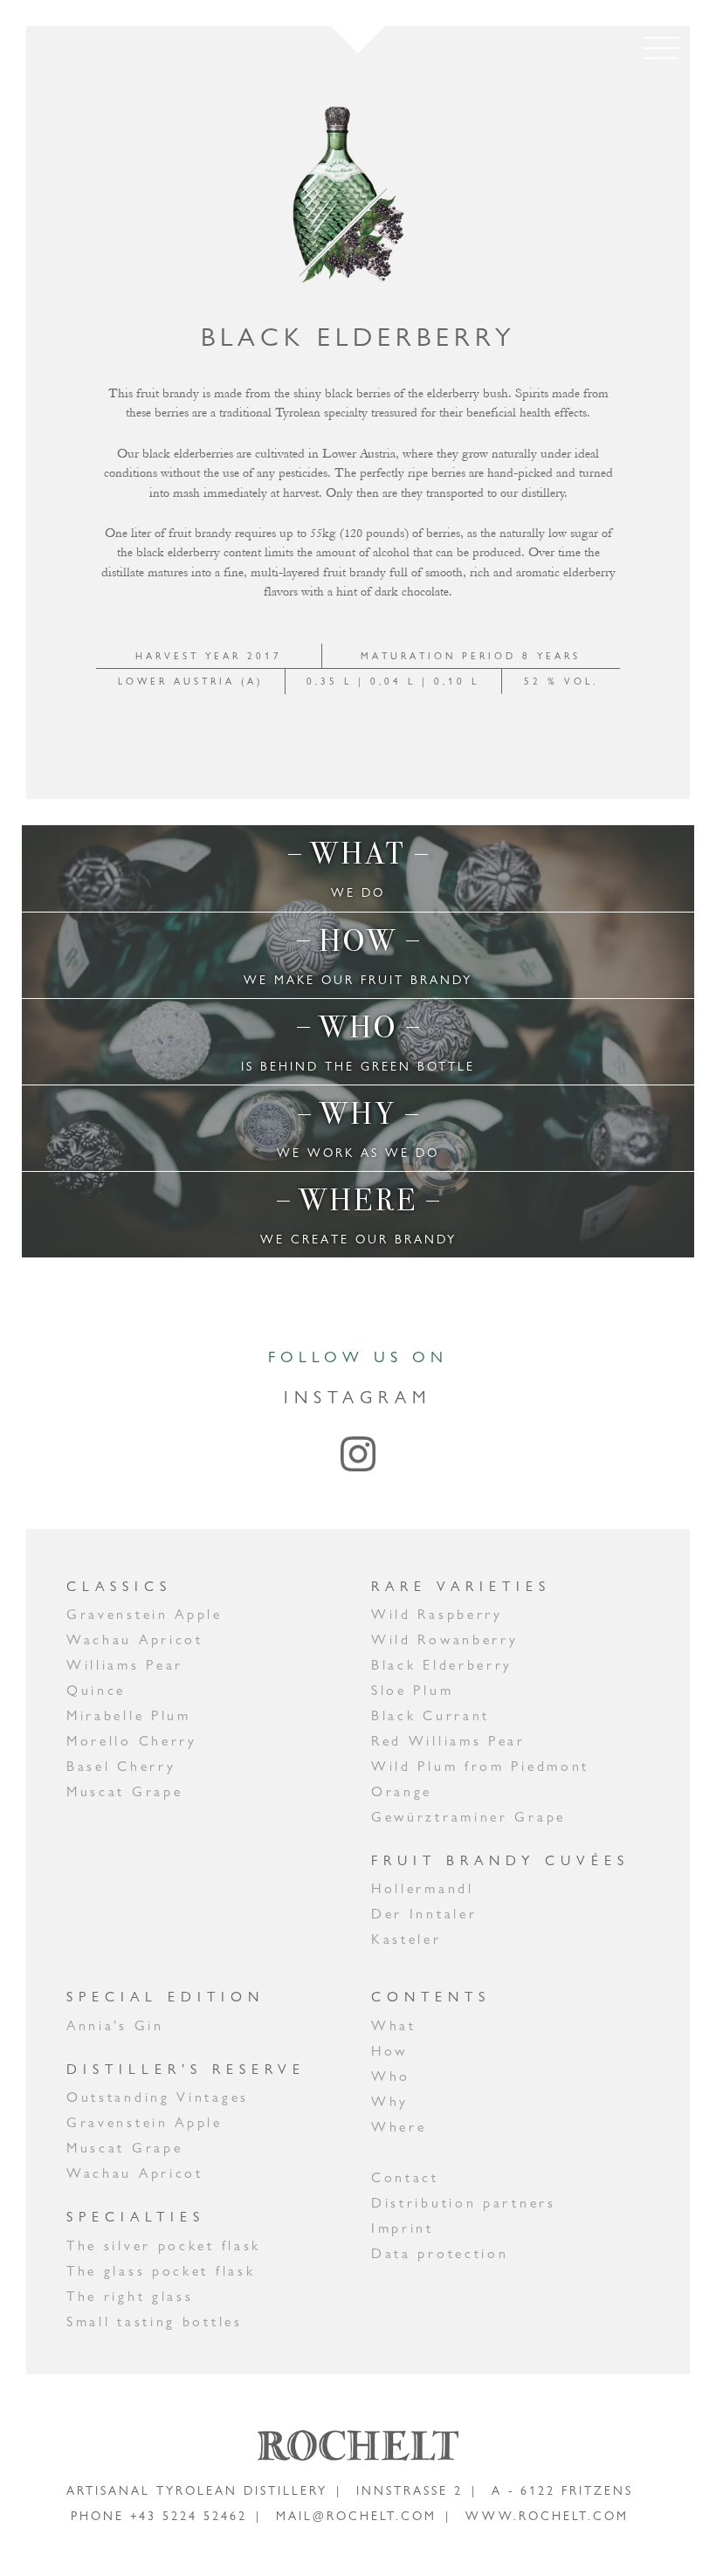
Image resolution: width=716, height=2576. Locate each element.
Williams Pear (125, 1665)
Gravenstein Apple (145, 1614)
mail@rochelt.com (356, 2516)
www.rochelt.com (547, 2516)
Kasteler (406, 1939)
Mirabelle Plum (129, 1715)
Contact (405, 2177)
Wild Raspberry (437, 1614)
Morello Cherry (132, 1741)
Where (399, 2127)
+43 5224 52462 (189, 2516)
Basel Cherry (121, 1766)
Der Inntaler (424, 1914)
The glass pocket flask (161, 2271)
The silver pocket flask (164, 2245)
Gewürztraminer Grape (468, 1817)
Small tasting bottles (155, 2321)
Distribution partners (464, 2203)
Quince (96, 1690)
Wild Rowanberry (445, 1639)
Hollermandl (423, 1888)
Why (390, 2101)
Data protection (440, 2253)
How (389, 2051)
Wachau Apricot (135, 1639)
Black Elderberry (442, 1665)
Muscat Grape (124, 1791)
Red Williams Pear (448, 1741)
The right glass (130, 2296)
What (394, 2025)
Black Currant (430, 1715)
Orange (402, 1791)
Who (391, 2076)
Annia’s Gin (115, 2025)
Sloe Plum (412, 1690)
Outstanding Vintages (158, 2097)
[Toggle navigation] (661, 48)
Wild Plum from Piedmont (480, 1766)
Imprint (403, 2228)
